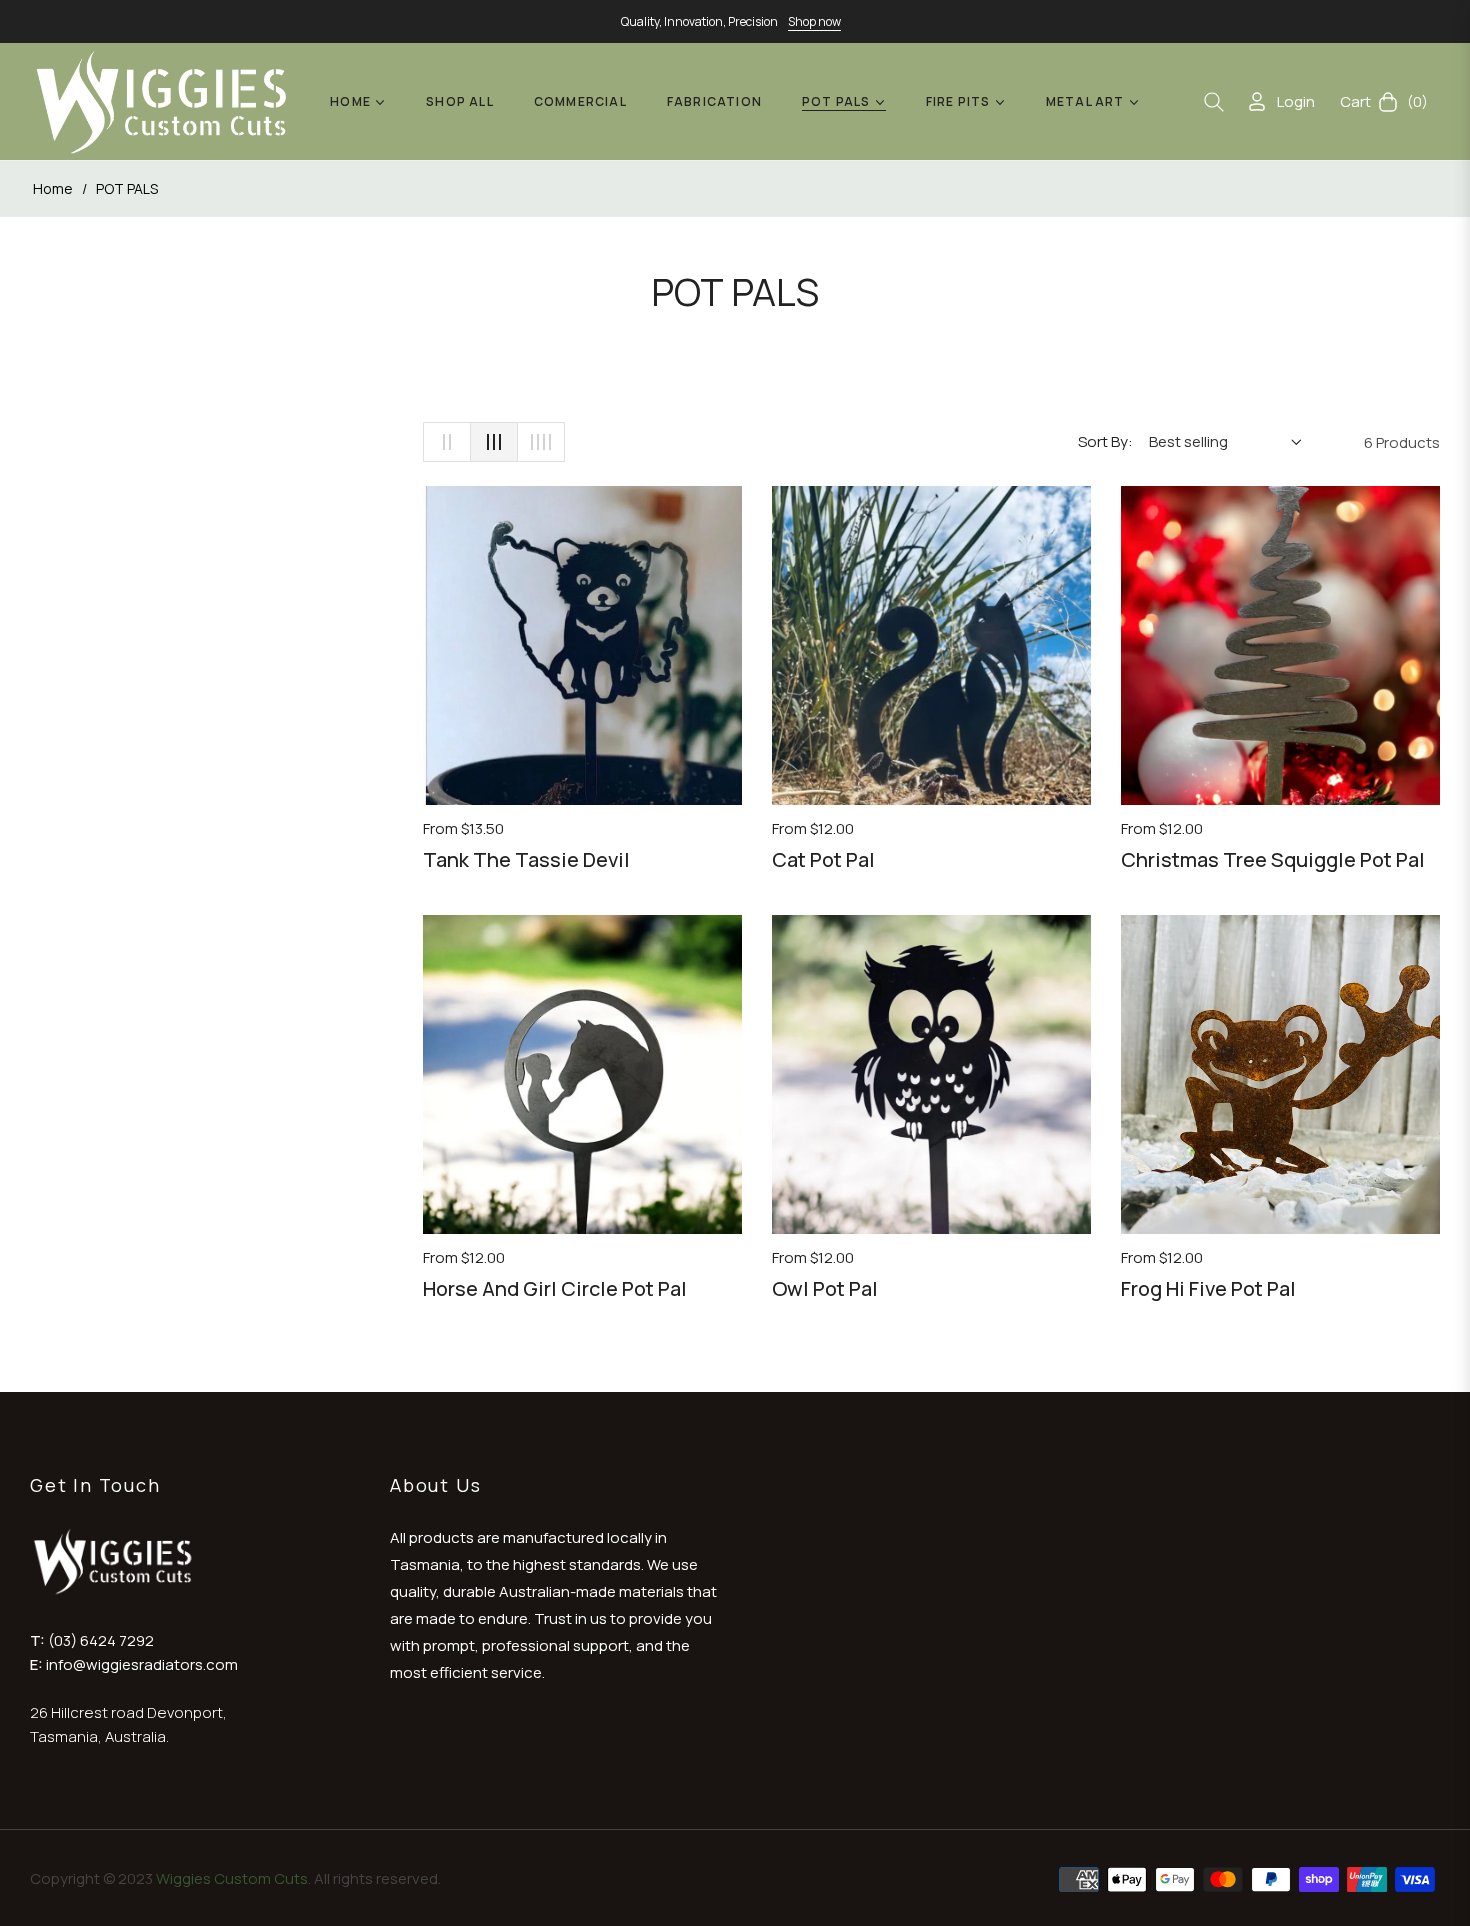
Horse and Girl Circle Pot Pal (555, 1288)
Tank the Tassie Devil (526, 859)
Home (53, 188)
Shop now (814, 21)
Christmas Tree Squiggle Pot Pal (1273, 859)
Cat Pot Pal (823, 859)
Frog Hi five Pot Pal (1208, 1288)
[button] (1214, 102)
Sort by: (1105, 441)
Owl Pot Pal (825, 1288)
